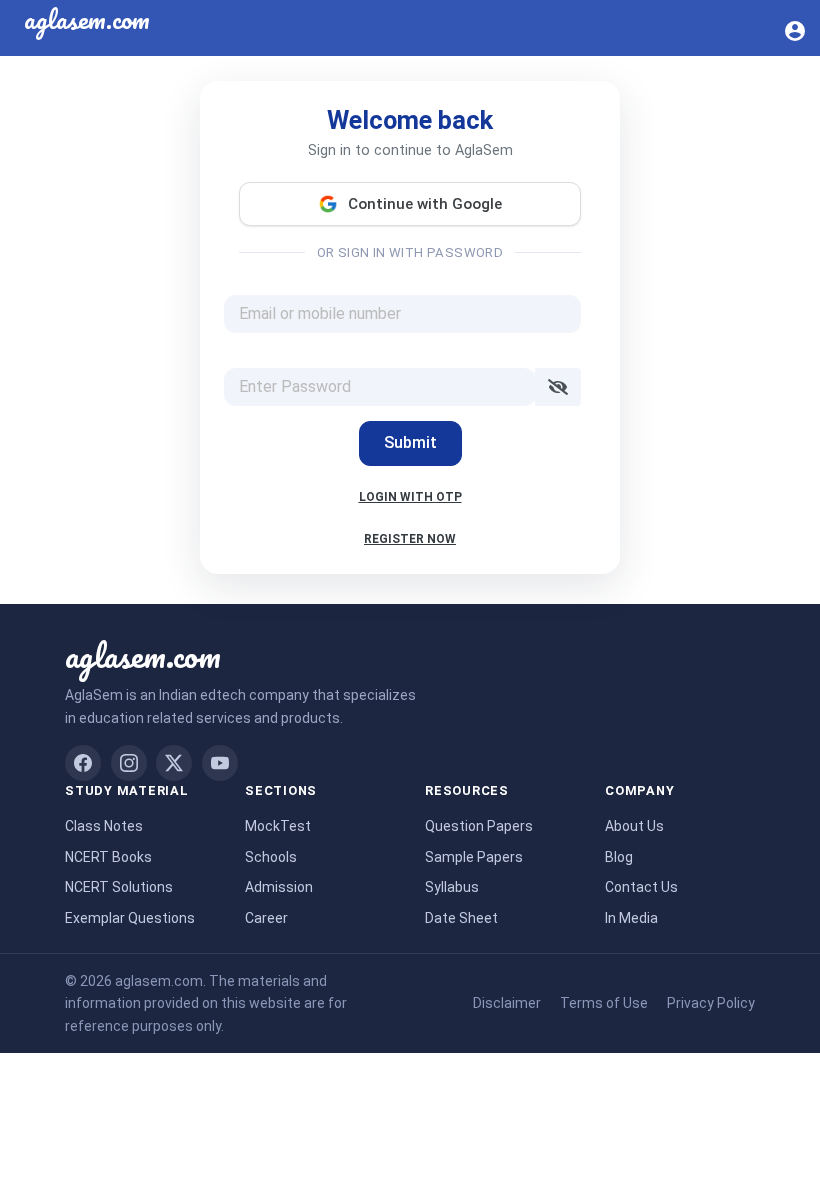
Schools (271, 857)
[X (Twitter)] (174, 763)
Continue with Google (425, 204)
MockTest (278, 826)
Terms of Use (604, 1003)
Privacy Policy (711, 1003)
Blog (619, 857)
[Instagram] (129, 763)
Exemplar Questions (130, 918)
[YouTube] (220, 763)
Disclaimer (507, 1003)
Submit (410, 442)
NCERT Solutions (119, 887)
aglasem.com (143, 655)
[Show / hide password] (558, 387)
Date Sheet (461, 918)
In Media (631, 918)
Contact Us (641, 887)
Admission (279, 887)
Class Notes (104, 826)
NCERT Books (108, 857)
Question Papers (479, 826)
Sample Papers (474, 857)
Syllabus (452, 887)
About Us (634, 826)
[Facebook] (83, 763)
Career (266, 918)
